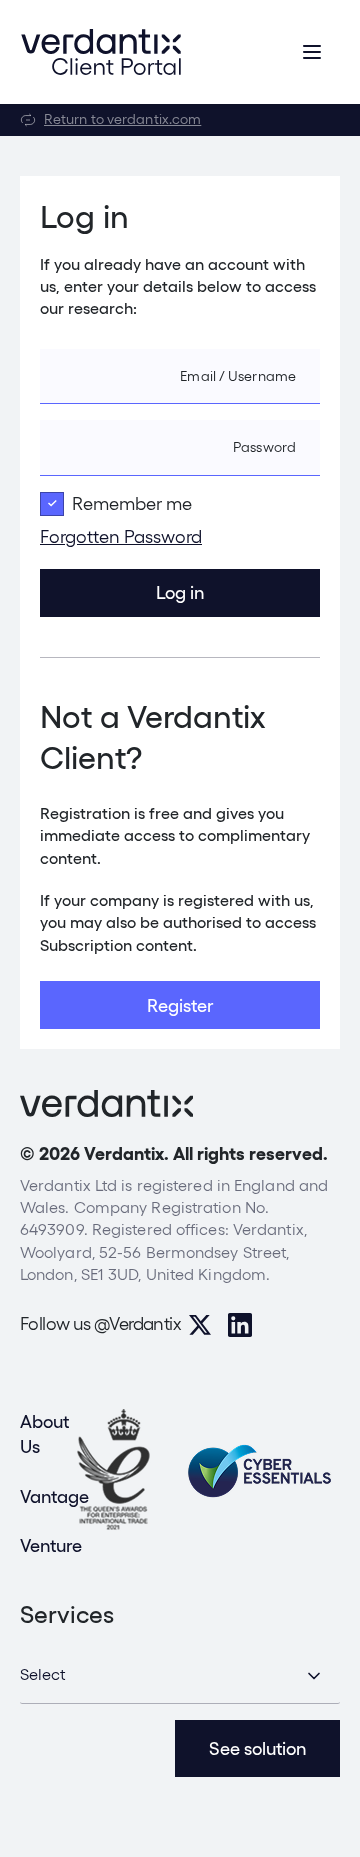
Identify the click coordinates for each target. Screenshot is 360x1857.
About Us (44, 1434)
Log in (180, 592)
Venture (51, 1545)
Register (180, 1005)
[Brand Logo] (101, 52)
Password (264, 447)
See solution (257, 1748)
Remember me (132, 503)
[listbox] (180, 1676)
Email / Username (238, 376)
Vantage (54, 1496)
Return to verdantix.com (122, 119)
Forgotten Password (121, 536)
